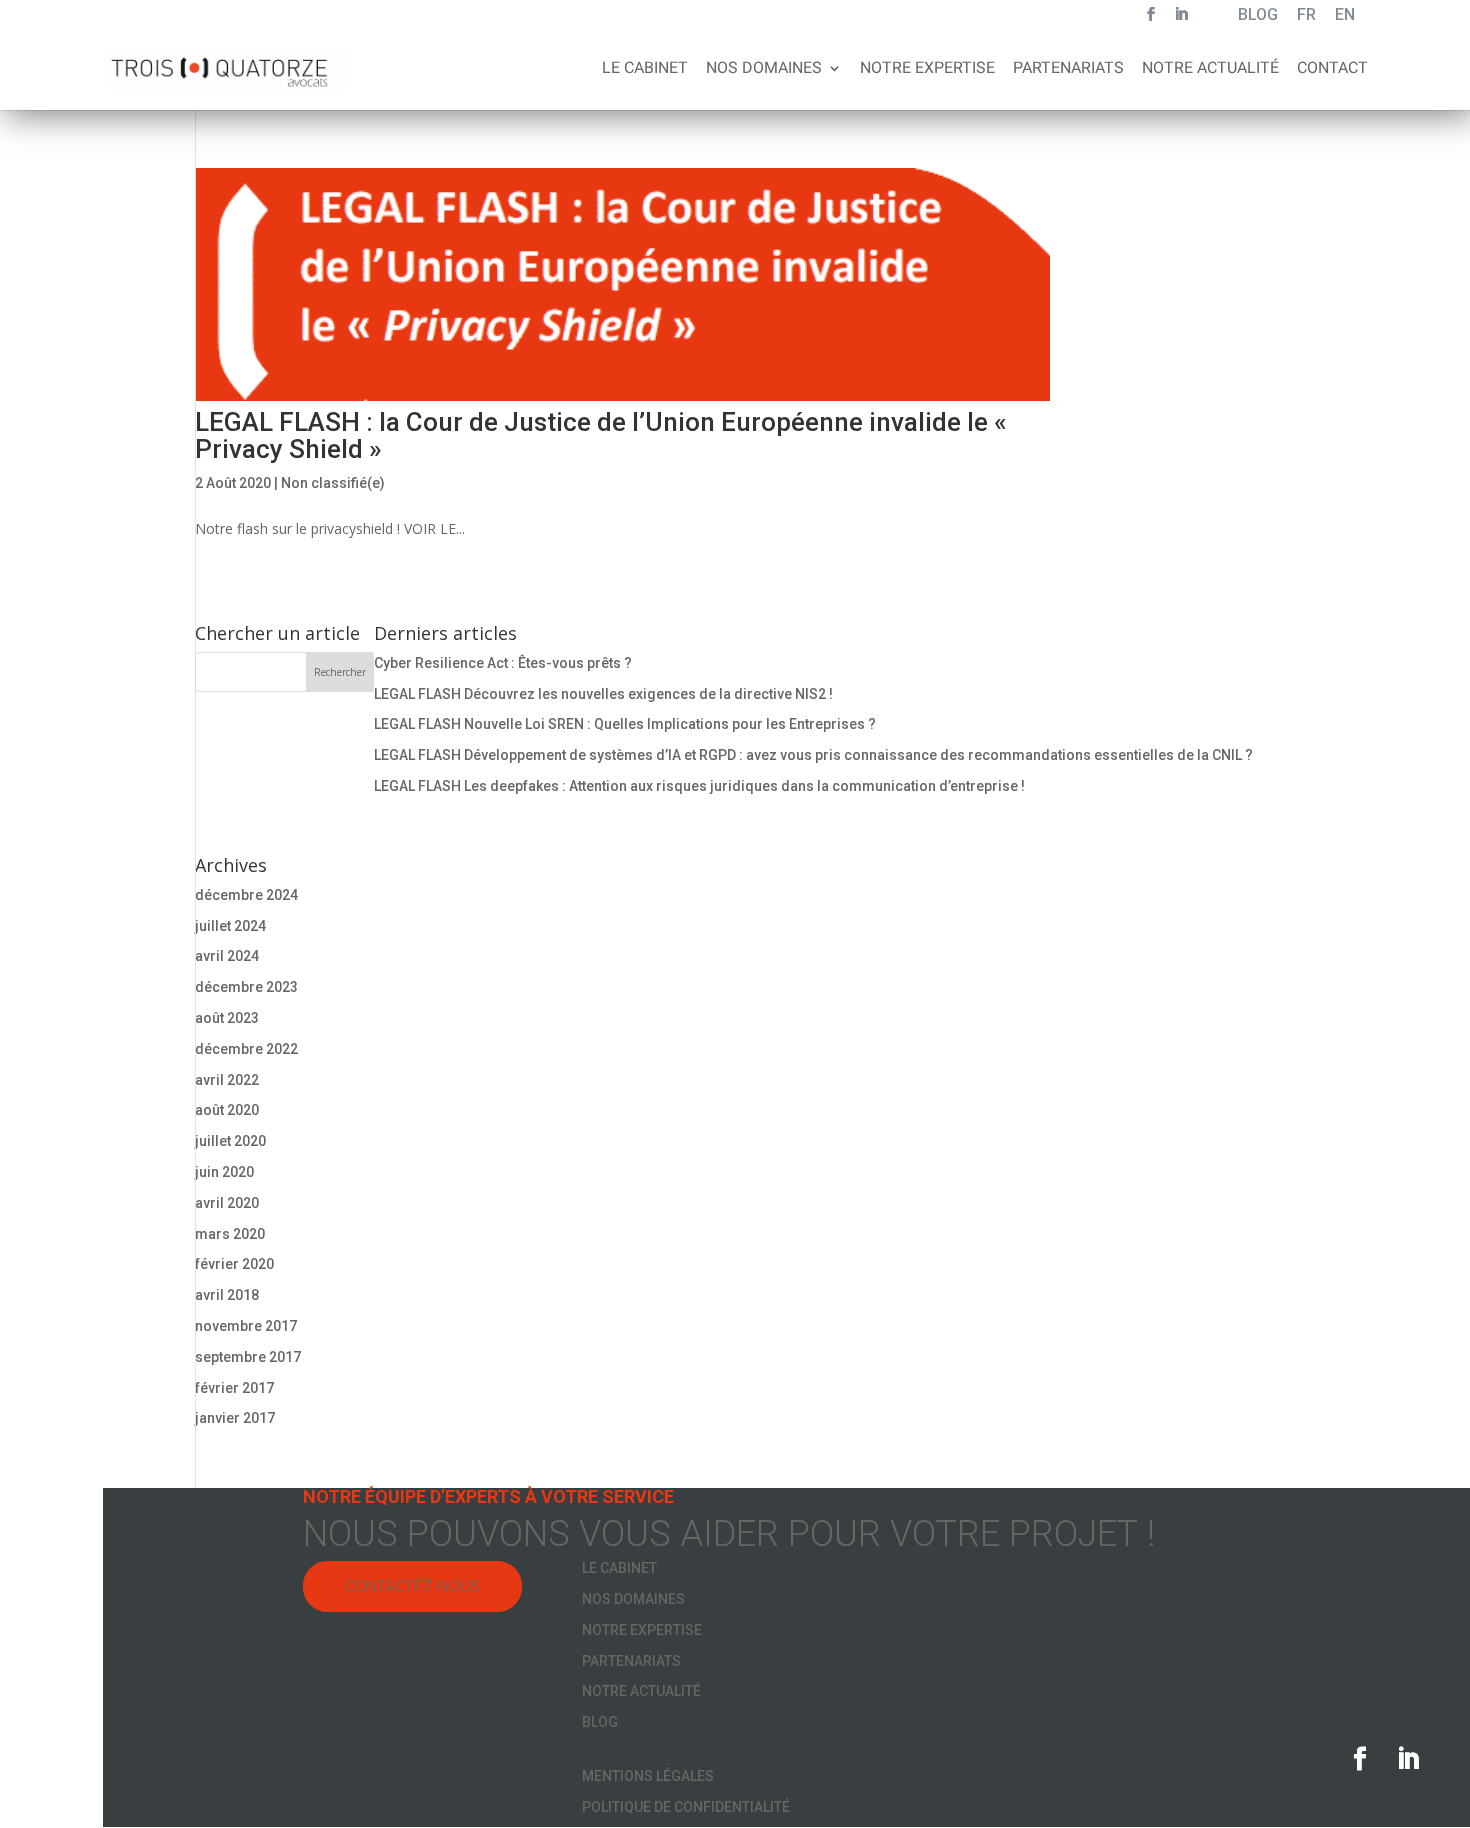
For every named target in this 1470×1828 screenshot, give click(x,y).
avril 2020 (227, 1203)
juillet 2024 (230, 926)
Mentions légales (648, 1776)
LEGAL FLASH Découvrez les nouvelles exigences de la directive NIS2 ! (603, 694)
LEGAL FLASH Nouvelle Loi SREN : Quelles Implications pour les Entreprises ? (625, 724)
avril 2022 (227, 1080)
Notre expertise (927, 69)
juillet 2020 (230, 1141)
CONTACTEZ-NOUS (412, 1586)
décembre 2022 (246, 1049)
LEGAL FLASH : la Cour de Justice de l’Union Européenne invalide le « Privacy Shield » (601, 435)
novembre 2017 (246, 1326)
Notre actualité (1210, 69)
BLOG (1258, 16)
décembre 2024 (246, 895)
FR (1306, 16)
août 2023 (227, 1018)
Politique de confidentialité (686, 1807)
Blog (600, 1722)
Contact (1332, 69)
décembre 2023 (246, 987)
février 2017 (234, 1388)
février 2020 (234, 1264)
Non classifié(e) (333, 483)
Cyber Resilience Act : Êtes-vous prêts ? (503, 663)
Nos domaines (764, 69)
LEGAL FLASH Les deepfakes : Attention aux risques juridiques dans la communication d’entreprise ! (699, 786)
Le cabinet (645, 69)
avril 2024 (227, 956)
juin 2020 (224, 1172)
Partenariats (1068, 69)
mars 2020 (230, 1234)
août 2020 (227, 1110)
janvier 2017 (235, 1418)
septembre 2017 (248, 1357)
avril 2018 (227, 1295)
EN (1345, 16)
